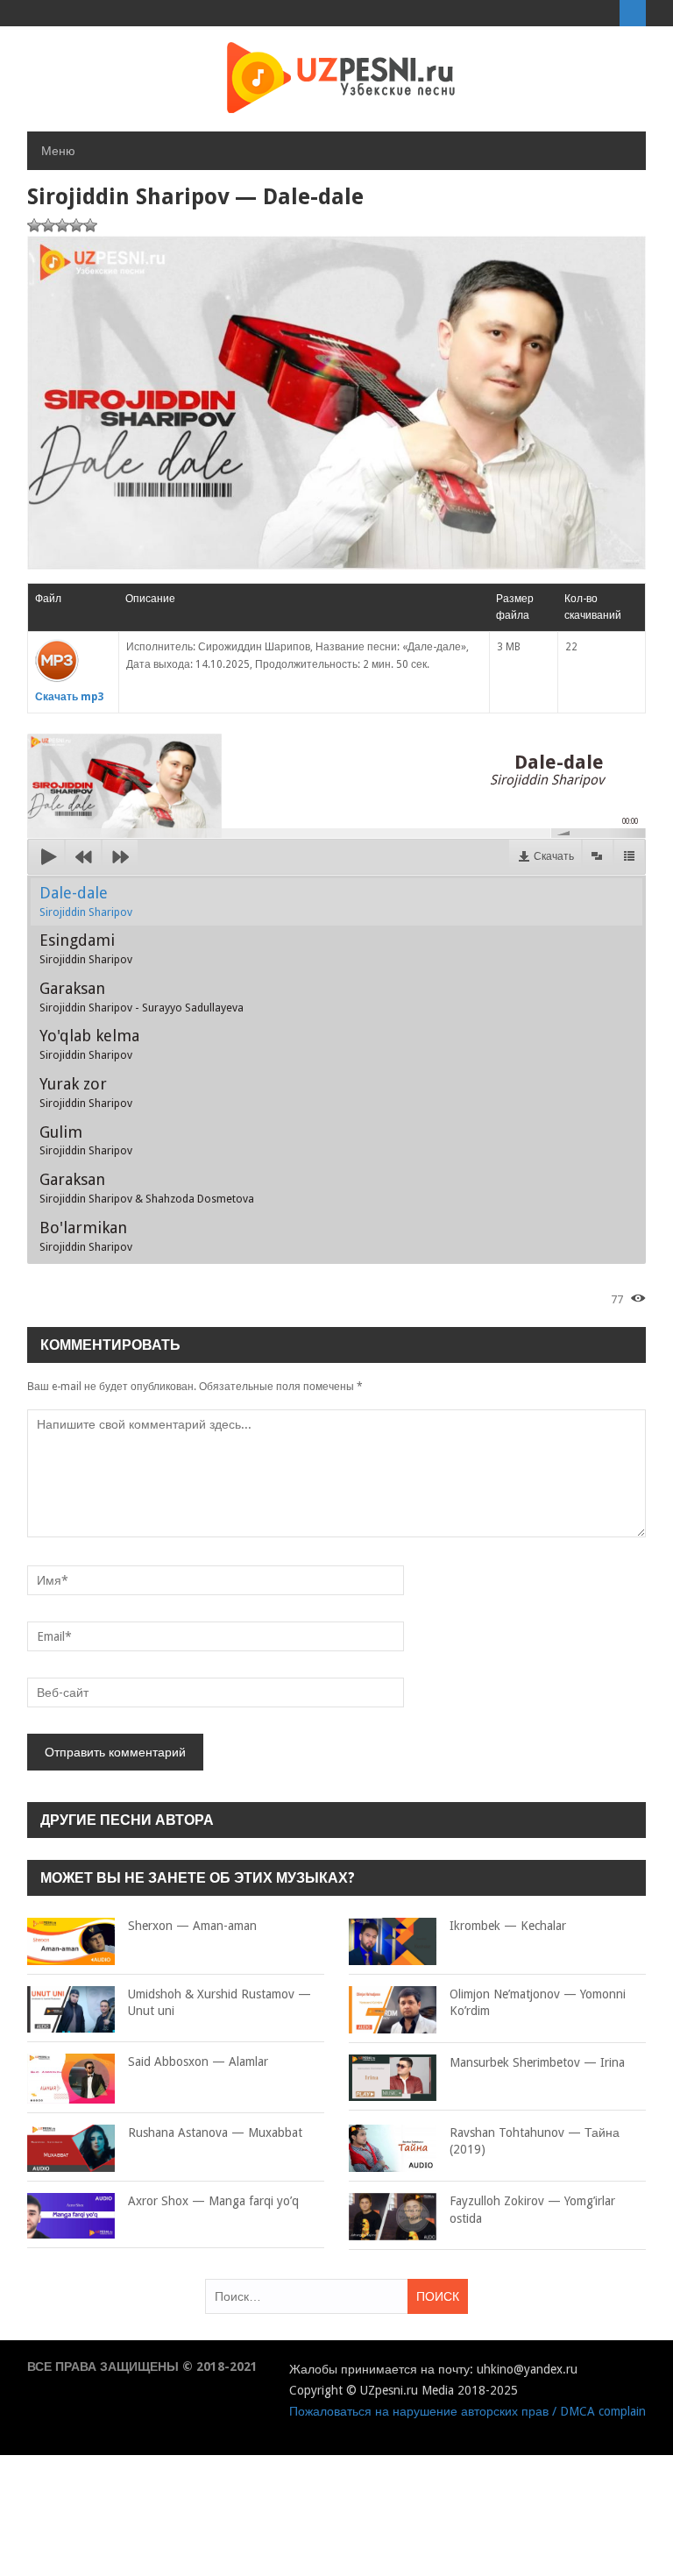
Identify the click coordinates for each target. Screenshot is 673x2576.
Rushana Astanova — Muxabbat (215, 2132)
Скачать (554, 856)
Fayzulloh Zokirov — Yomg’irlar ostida (532, 2210)
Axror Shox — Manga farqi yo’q (213, 2201)
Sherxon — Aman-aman (192, 1926)
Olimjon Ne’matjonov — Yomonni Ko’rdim (538, 2003)
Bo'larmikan (86, 1236)
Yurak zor (86, 1092)
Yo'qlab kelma (89, 1044)
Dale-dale (86, 901)
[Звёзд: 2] (48, 225)
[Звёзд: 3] (62, 225)
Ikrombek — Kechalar (508, 1926)
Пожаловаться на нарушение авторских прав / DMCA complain (468, 2411)
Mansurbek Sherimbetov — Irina (537, 2062)
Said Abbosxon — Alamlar (198, 2062)
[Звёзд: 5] (90, 225)
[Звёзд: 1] (34, 225)
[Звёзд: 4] (76, 225)
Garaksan (142, 997)
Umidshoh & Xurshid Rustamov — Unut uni (220, 2003)
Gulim (86, 1140)
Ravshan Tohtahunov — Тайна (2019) (535, 2141)
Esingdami (86, 948)
